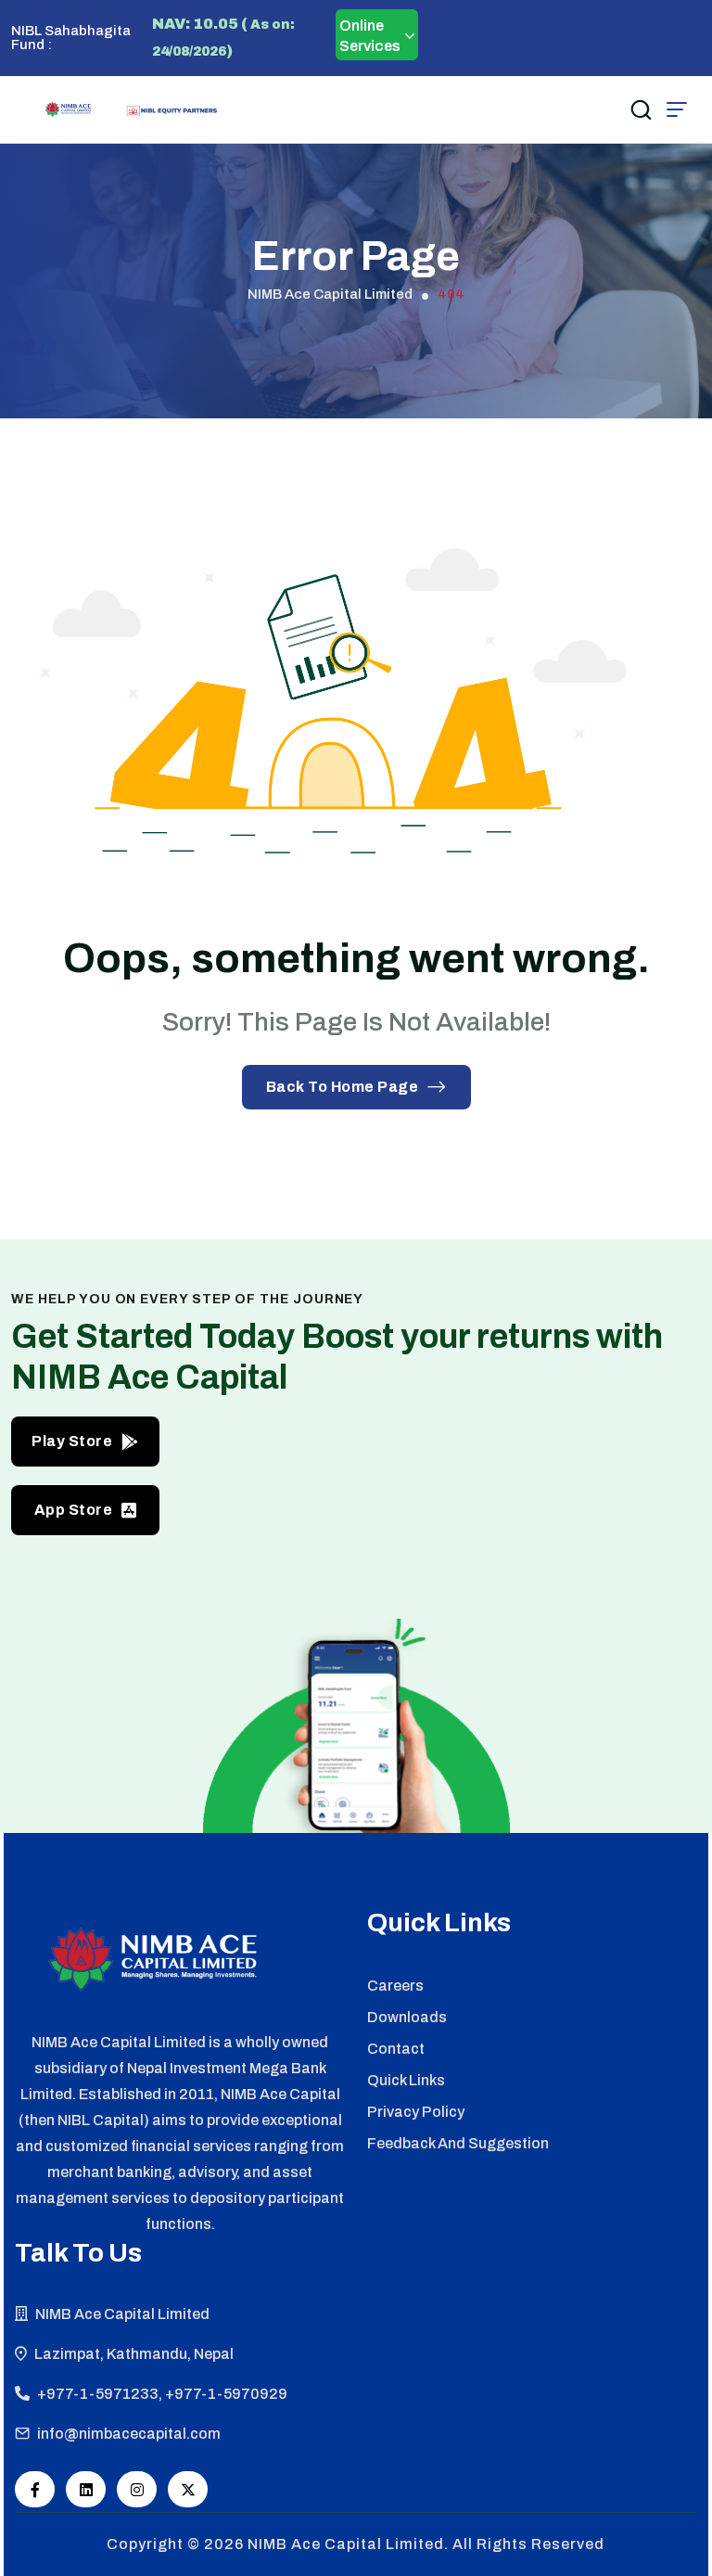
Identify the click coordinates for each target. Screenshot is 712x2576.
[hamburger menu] (677, 109)
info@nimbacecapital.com (129, 2434)
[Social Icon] (35, 2489)
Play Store (72, 1441)
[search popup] (641, 109)
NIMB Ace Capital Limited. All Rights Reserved (426, 2544)
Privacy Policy (416, 2112)
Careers (395, 1986)
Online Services (370, 36)
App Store (74, 1510)
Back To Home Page (343, 1087)
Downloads (407, 2017)
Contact (396, 2049)
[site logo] (68, 109)
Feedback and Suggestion (458, 2143)
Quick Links (406, 2080)
